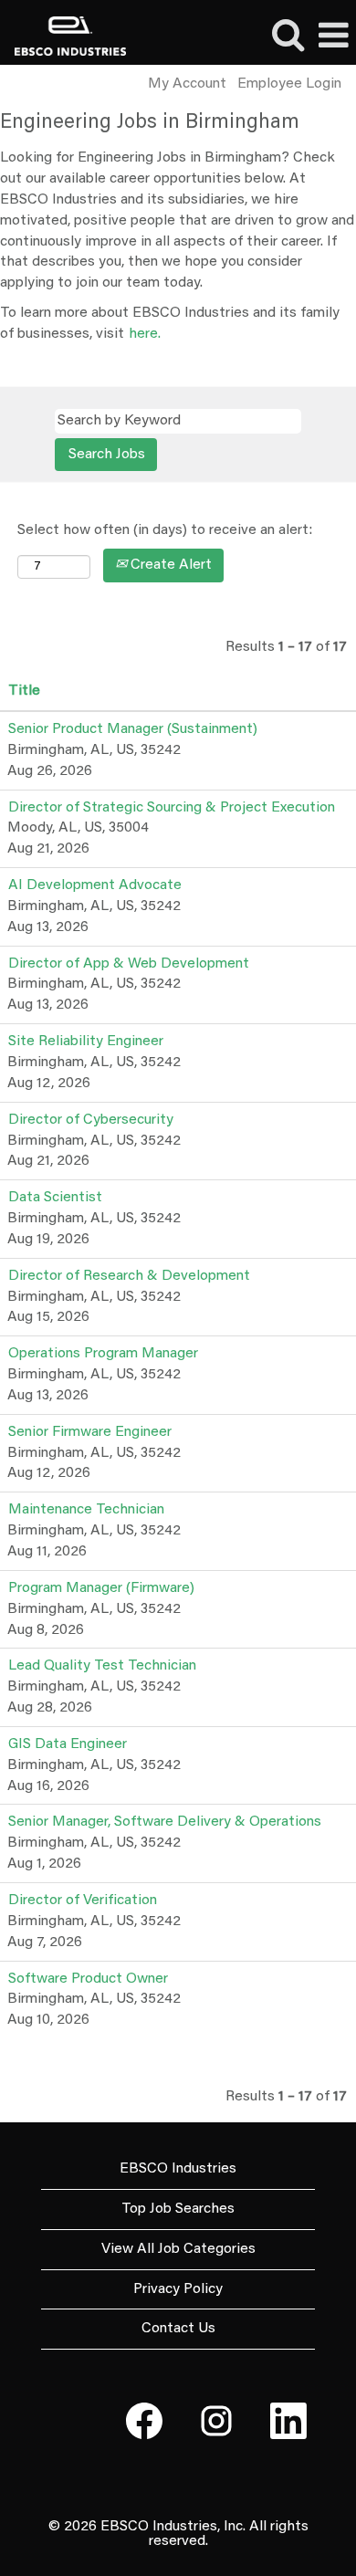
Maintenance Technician (86, 1510)
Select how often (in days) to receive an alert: (165, 530)
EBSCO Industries (178, 2169)
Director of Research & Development (129, 1276)
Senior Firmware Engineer (90, 1432)
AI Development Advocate (95, 885)
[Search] (288, 36)
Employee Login (289, 84)
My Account (187, 84)
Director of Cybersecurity (91, 1120)
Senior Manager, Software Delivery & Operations (165, 1822)
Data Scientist (55, 1198)
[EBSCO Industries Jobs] (63, 36)
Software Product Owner (88, 1979)
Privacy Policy (178, 2289)
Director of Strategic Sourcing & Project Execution (172, 808)
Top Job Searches (178, 2209)
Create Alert (169, 565)
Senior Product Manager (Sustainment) (133, 729)
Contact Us (178, 2329)
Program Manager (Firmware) (101, 1588)
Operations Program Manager (103, 1354)
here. (145, 334)
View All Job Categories (178, 2249)
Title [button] (24, 691)
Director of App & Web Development (129, 964)
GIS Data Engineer (68, 1744)
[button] (333, 37)
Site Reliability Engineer (86, 1042)
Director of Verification (83, 1901)
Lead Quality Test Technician (102, 1666)
